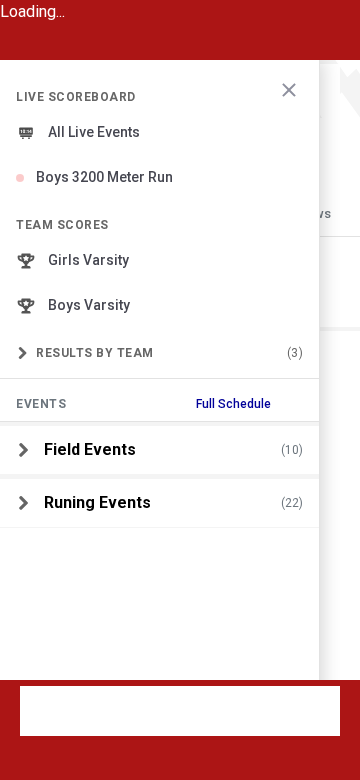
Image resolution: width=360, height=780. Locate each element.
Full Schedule (233, 404)
